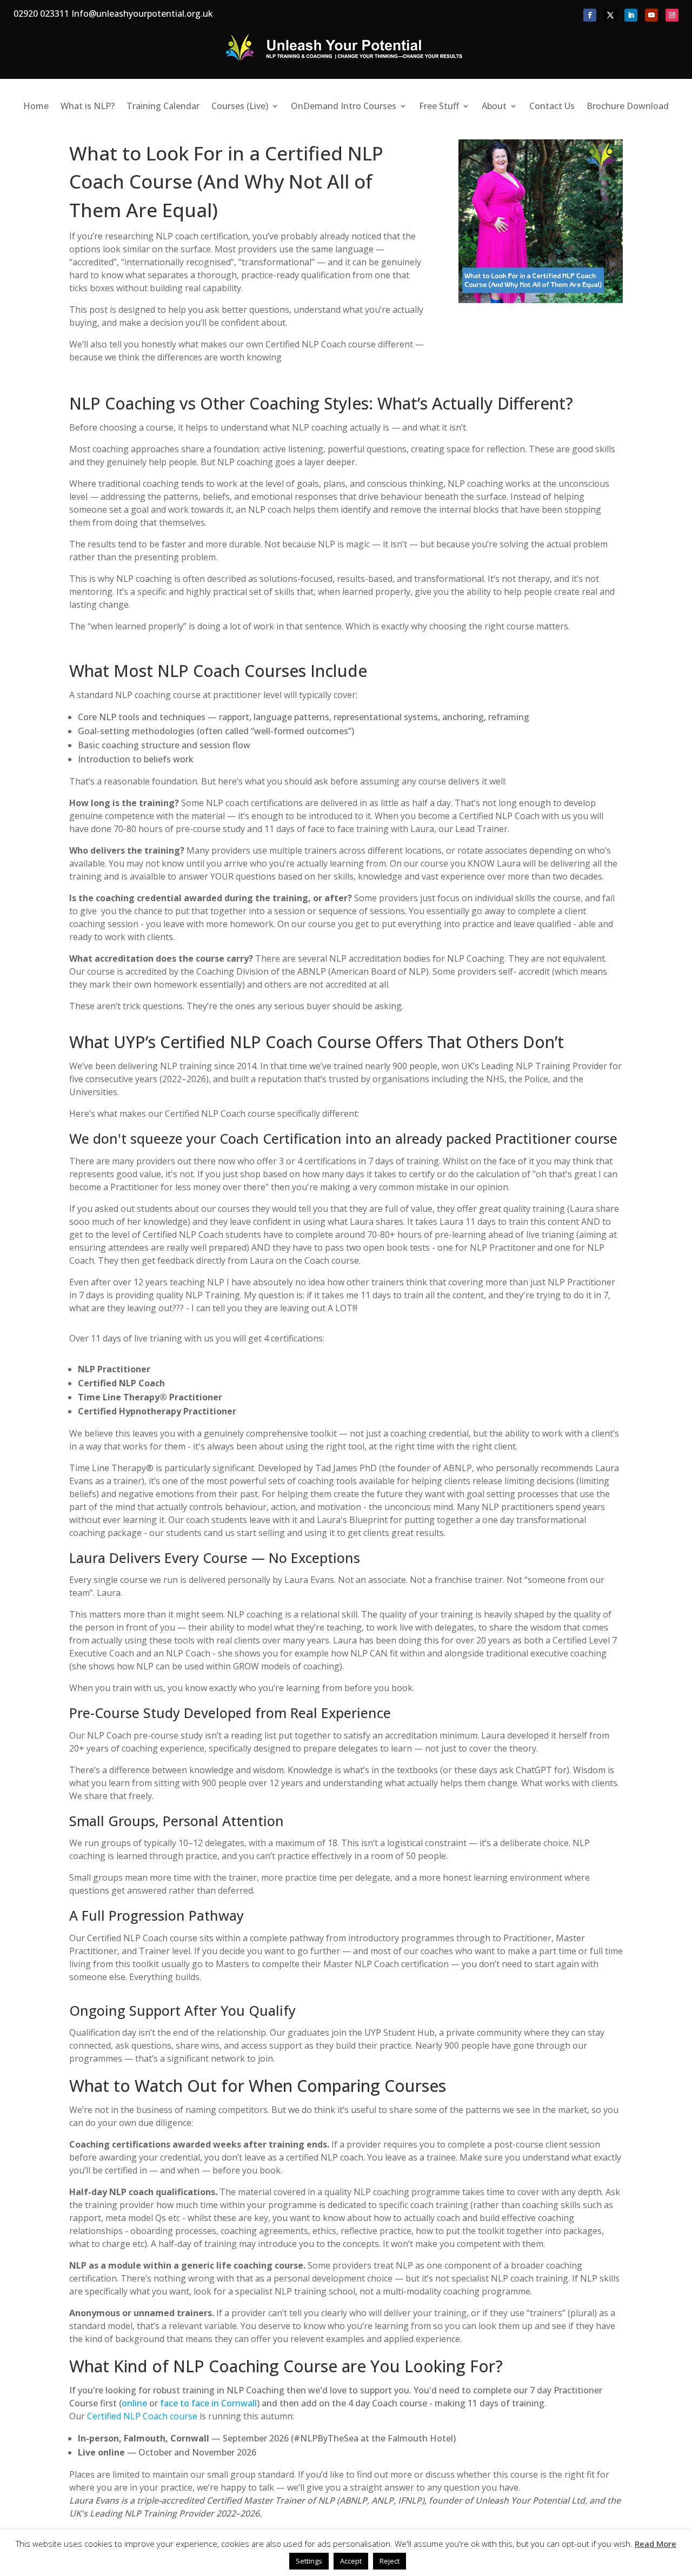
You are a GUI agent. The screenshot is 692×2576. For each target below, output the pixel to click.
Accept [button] (351, 2561)
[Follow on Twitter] (610, 15)
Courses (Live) (240, 107)
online (134, 2403)
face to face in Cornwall (208, 2403)
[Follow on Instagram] (672, 15)
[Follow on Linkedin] (631, 15)
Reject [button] (390, 2561)
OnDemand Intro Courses (344, 107)
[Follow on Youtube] (651, 15)
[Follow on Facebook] (590, 15)
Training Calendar (163, 107)
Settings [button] (309, 2561)
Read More (656, 2544)
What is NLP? (88, 107)
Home (36, 107)
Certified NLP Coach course (142, 2416)
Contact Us (552, 107)
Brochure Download (628, 107)
